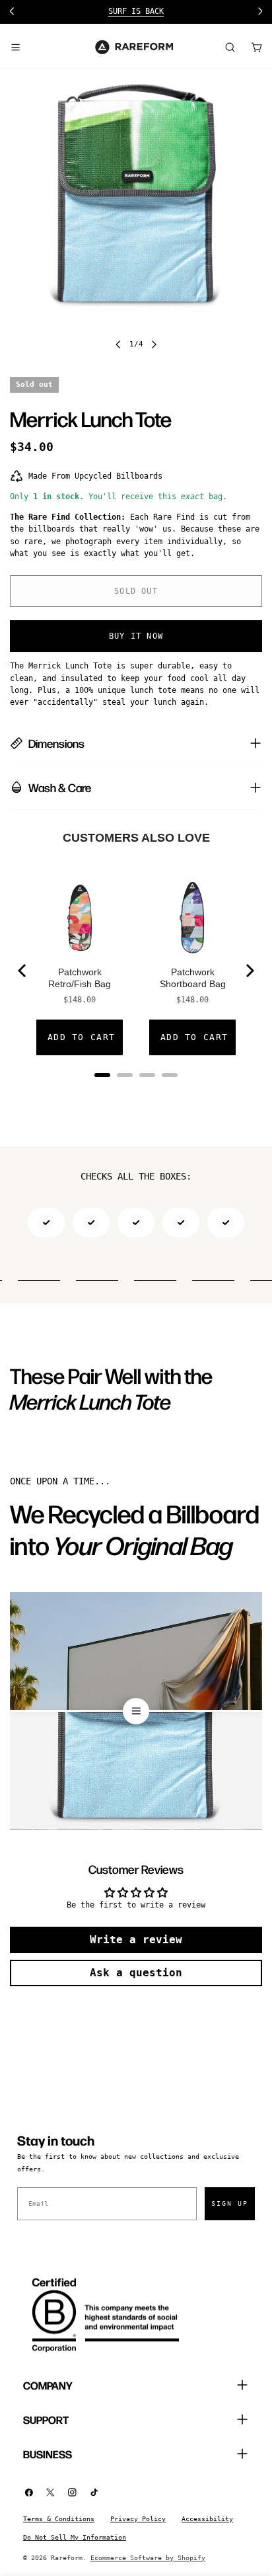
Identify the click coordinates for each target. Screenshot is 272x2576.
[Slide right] (154, 344)
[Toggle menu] (15, 47)
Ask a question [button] (136, 1973)
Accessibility (207, 2519)
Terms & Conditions (59, 2519)
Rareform (67, 2558)
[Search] (230, 47)
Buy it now (136, 636)
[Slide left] (118, 344)
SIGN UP (230, 2203)
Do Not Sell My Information (75, 2537)
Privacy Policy (138, 2519)
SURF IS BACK (136, 11)
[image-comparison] (136, 1711)
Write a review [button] (136, 1940)
